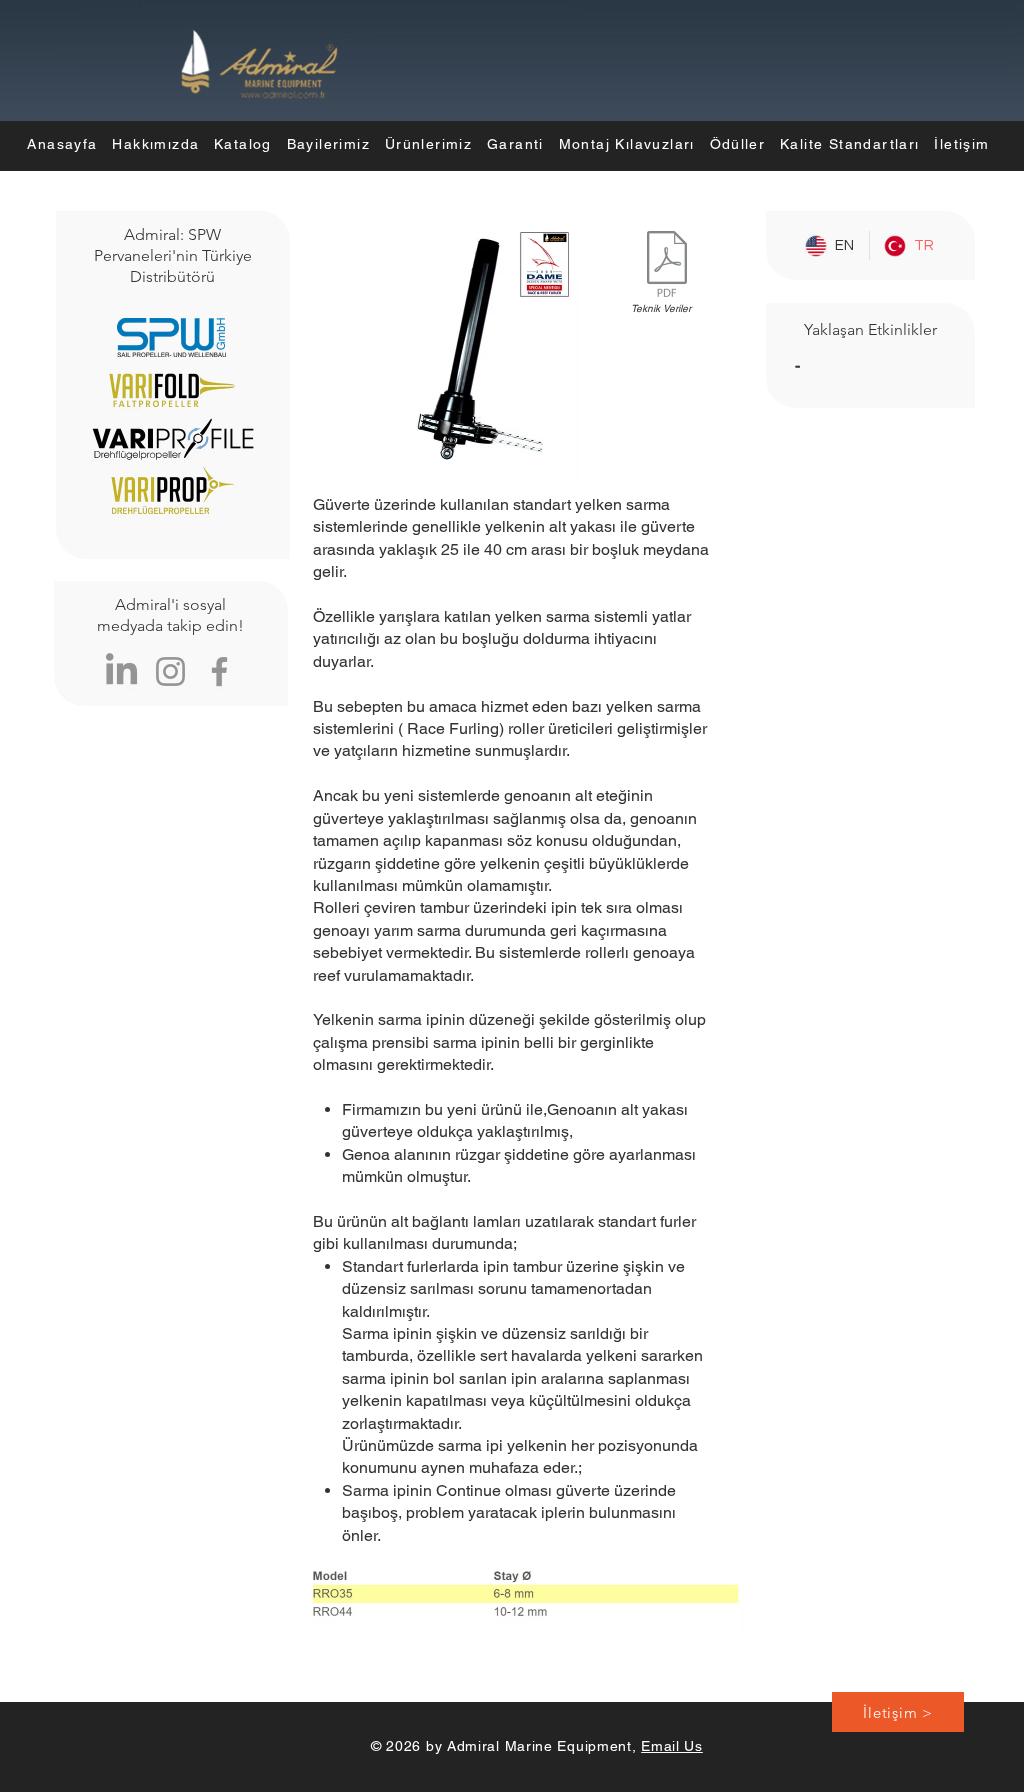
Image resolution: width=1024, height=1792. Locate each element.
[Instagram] (170, 671)
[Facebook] (219, 671)
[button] (428, 144)
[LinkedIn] (121, 671)
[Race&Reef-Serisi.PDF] (667, 266)
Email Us (672, 1746)
